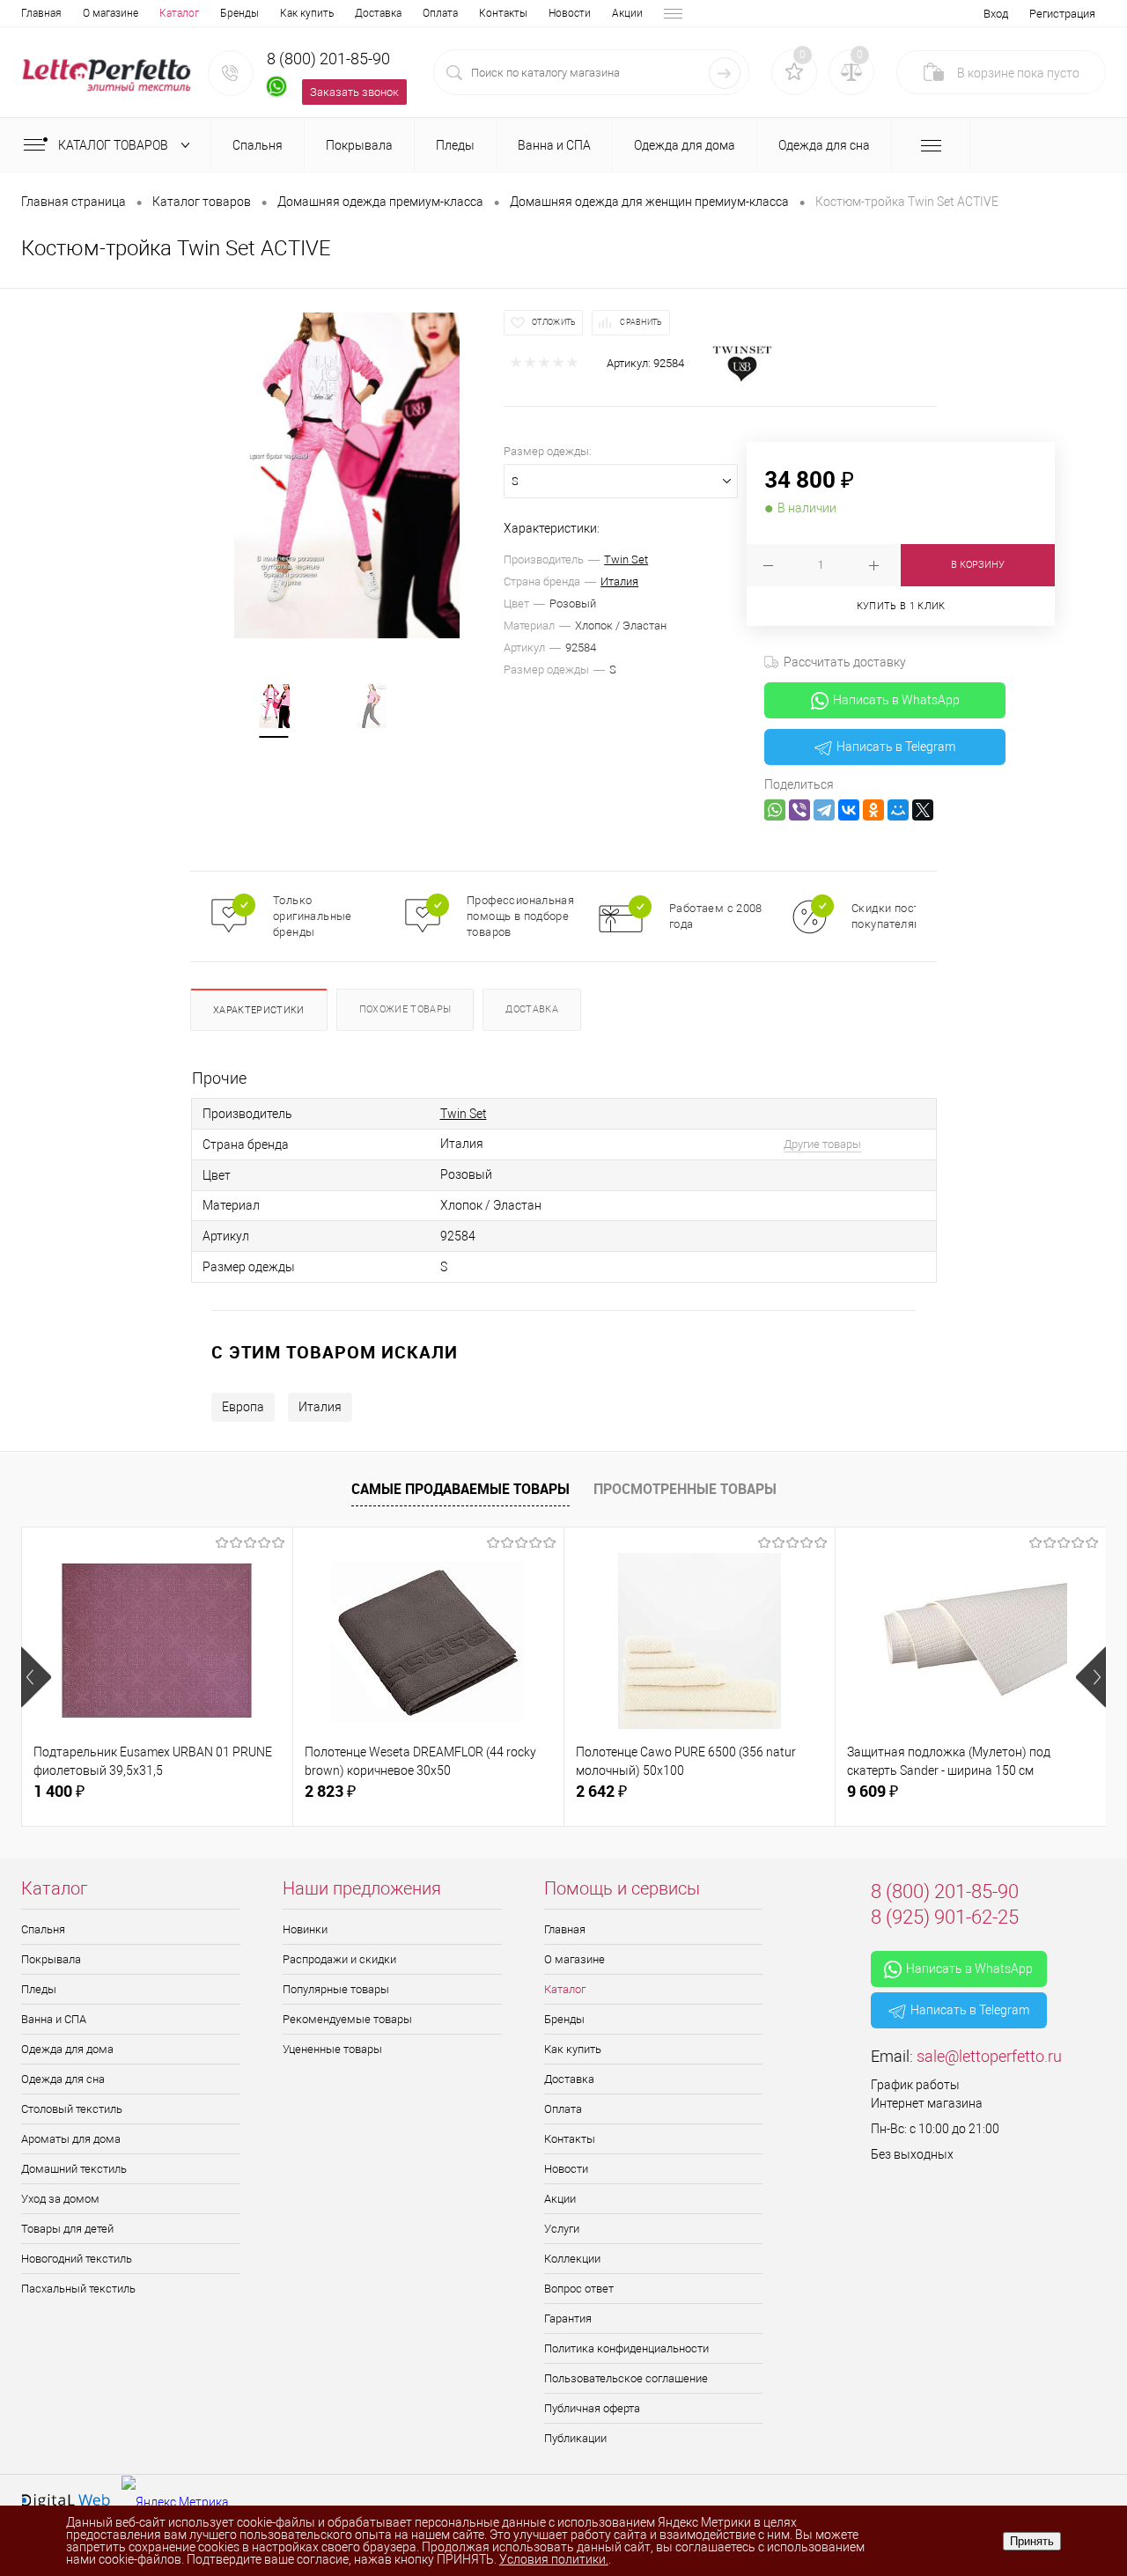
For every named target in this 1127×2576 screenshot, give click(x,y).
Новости (570, 13)
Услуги (562, 2229)
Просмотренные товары (685, 1489)
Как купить (307, 13)
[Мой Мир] (898, 810)
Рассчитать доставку (845, 662)
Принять (1032, 2541)
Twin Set (626, 559)
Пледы (39, 1989)
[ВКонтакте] (849, 810)
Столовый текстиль (72, 2109)
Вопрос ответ (579, 2289)
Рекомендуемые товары (347, 2019)
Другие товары (822, 1144)
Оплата (440, 13)
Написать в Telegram (896, 747)
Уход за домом (60, 2199)
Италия (619, 581)
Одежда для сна (63, 2079)
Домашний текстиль (74, 2169)
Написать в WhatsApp (896, 700)
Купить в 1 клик (901, 606)
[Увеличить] (347, 476)
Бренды (239, 13)
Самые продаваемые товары (460, 1489)
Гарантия (568, 2318)
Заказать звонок (354, 92)
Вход (996, 14)
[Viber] (799, 810)
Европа (243, 1407)
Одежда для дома (67, 2049)
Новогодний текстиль (77, 2259)
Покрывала (51, 1959)
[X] (923, 810)
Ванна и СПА (54, 2019)
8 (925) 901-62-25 (945, 1917)
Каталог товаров (114, 145)
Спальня (43, 1929)
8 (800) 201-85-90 (328, 59)
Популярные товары (336, 1989)
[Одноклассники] (873, 810)
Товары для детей (67, 2229)
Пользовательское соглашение (626, 2378)
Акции (627, 13)
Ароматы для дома (71, 2139)
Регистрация (1062, 14)
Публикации (575, 2438)
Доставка (378, 13)
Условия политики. (554, 2559)
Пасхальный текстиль (78, 2289)
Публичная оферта (592, 2408)
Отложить (554, 322)
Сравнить (641, 322)
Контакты (503, 13)
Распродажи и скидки (339, 1959)
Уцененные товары (332, 2049)
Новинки (305, 1929)
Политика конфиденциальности (626, 2348)
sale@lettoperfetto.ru (989, 2056)
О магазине (110, 13)
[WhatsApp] (775, 810)
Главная (41, 13)
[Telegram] (824, 810)
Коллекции (572, 2259)
